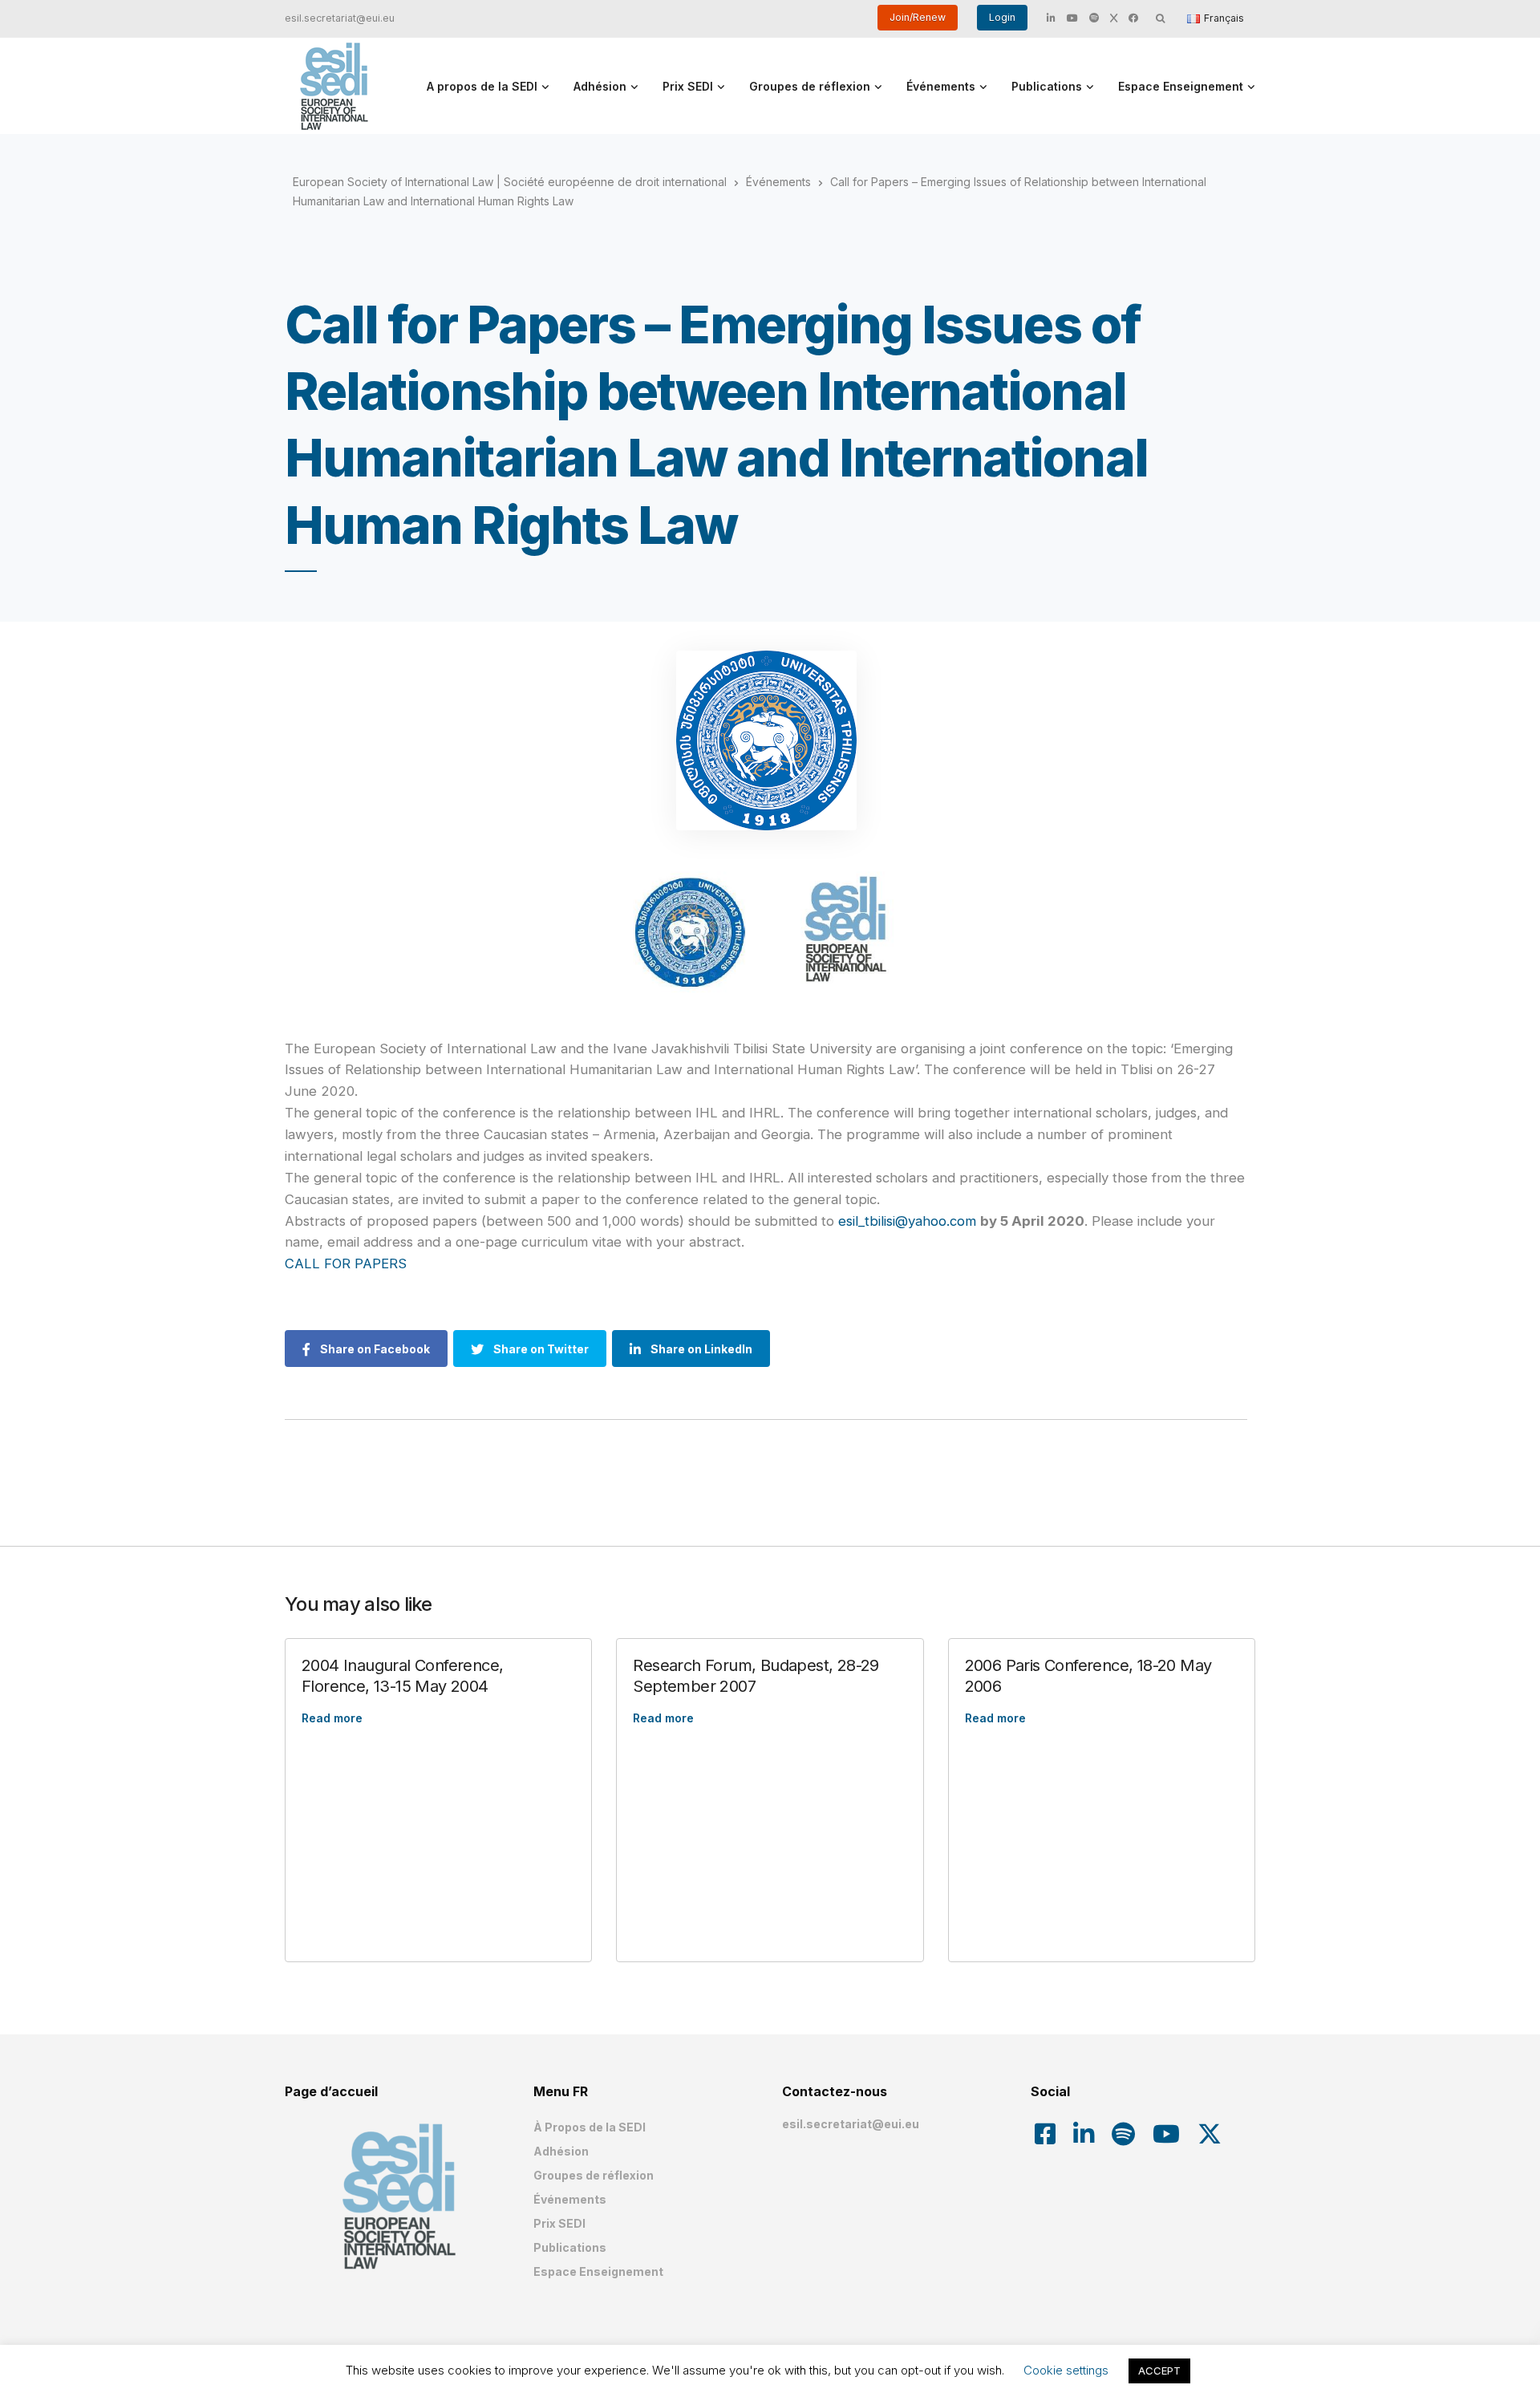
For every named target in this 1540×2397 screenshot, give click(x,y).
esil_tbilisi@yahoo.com (907, 1221)
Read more (332, 1718)
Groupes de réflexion (810, 86)
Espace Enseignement (1181, 86)
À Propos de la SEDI (590, 2127)
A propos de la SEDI (482, 86)
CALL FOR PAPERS (346, 1263)
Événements (941, 86)
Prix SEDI (688, 86)
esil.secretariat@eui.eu (340, 18)
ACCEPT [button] (1159, 2371)
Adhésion (600, 86)
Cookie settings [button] (1066, 2370)
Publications (1047, 86)
